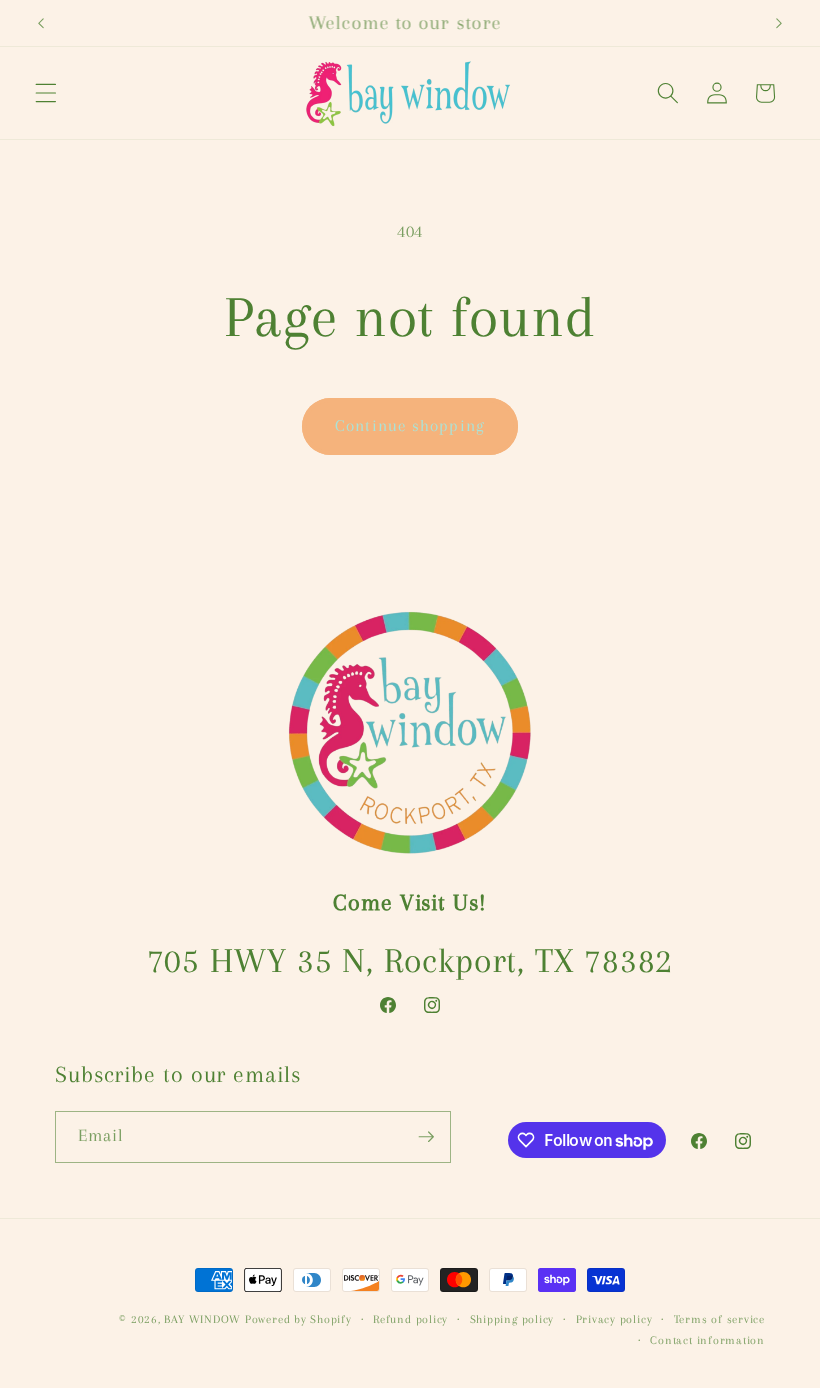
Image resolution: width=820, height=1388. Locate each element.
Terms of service (719, 1319)
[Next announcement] (779, 23)
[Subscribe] (426, 1137)
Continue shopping (410, 426)
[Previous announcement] (41, 23)
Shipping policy (512, 1319)
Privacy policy (614, 1319)
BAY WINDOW (202, 1319)
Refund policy (410, 1319)
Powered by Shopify (298, 1319)
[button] (46, 93)
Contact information (707, 1340)
